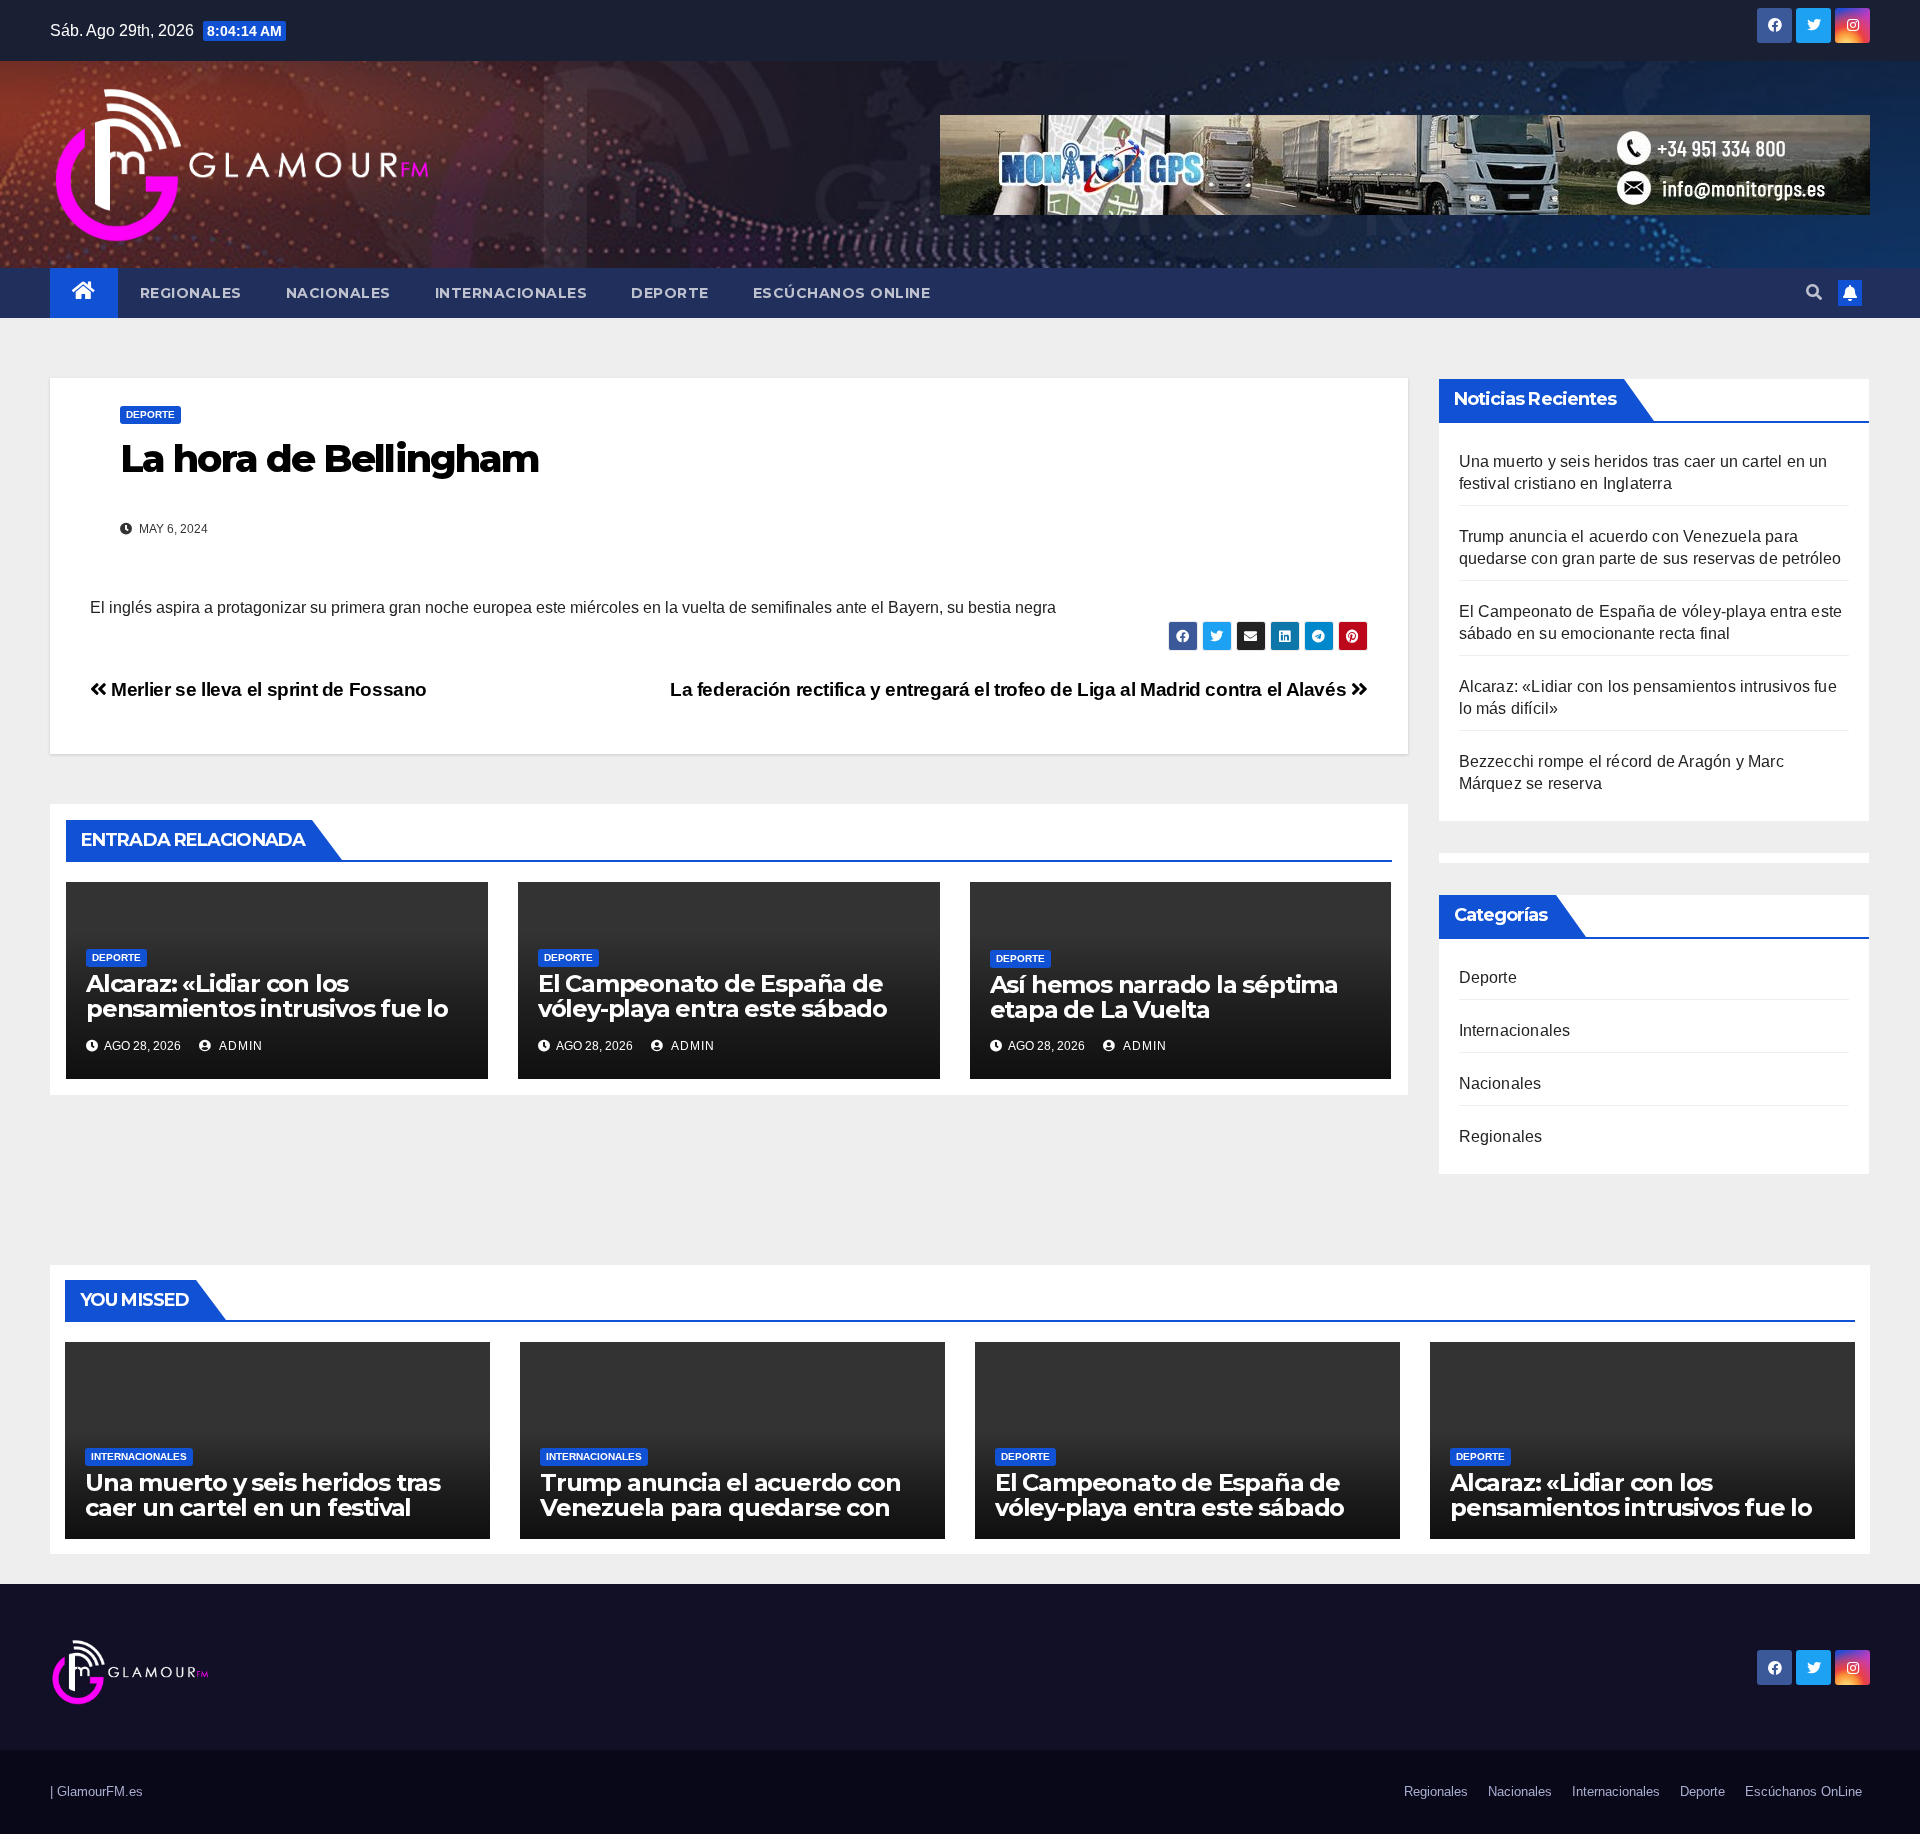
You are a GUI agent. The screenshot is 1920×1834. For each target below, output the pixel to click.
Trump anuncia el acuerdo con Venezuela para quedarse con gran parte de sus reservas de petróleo (720, 1520)
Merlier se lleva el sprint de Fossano (267, 689)
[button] (1814, 292)
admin (239, 1046)
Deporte (670, 293)
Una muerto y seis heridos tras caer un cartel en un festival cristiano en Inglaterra (262, 1507)
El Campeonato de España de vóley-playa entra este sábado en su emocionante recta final (713, 1008)
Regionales (191, 293)
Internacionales (511, 293)
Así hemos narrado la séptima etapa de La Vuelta (1164, 997)
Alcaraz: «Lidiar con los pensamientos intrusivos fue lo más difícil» (267, 1008)
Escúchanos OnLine (842, 293)
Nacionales (338, 293)
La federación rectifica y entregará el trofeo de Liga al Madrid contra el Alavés (1010, 689)
